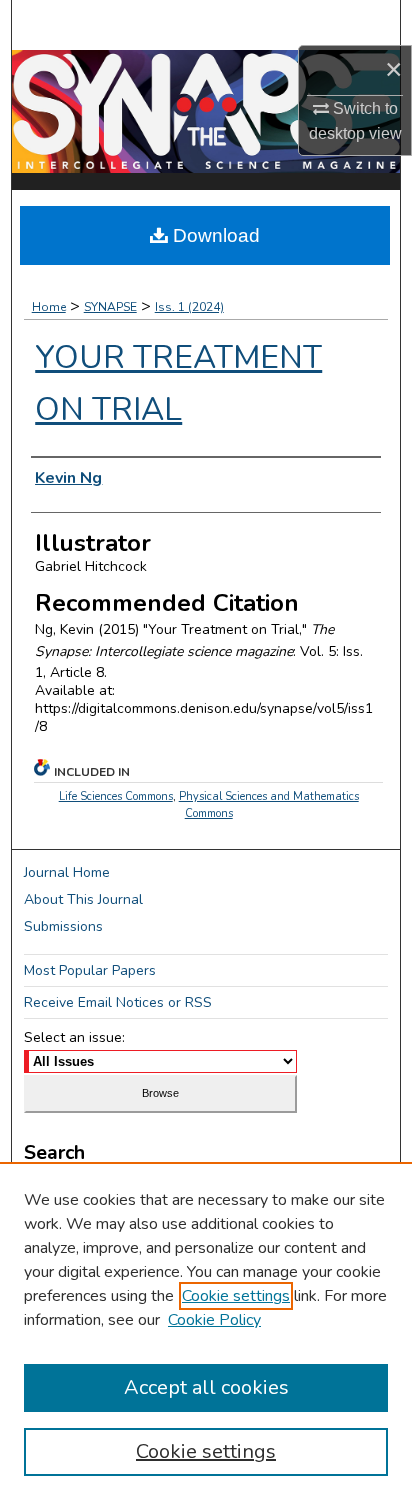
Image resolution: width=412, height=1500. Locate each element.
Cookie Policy (214, 1320)
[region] (206, 1331)
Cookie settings (236, 1296)
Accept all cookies (206, 1387)
